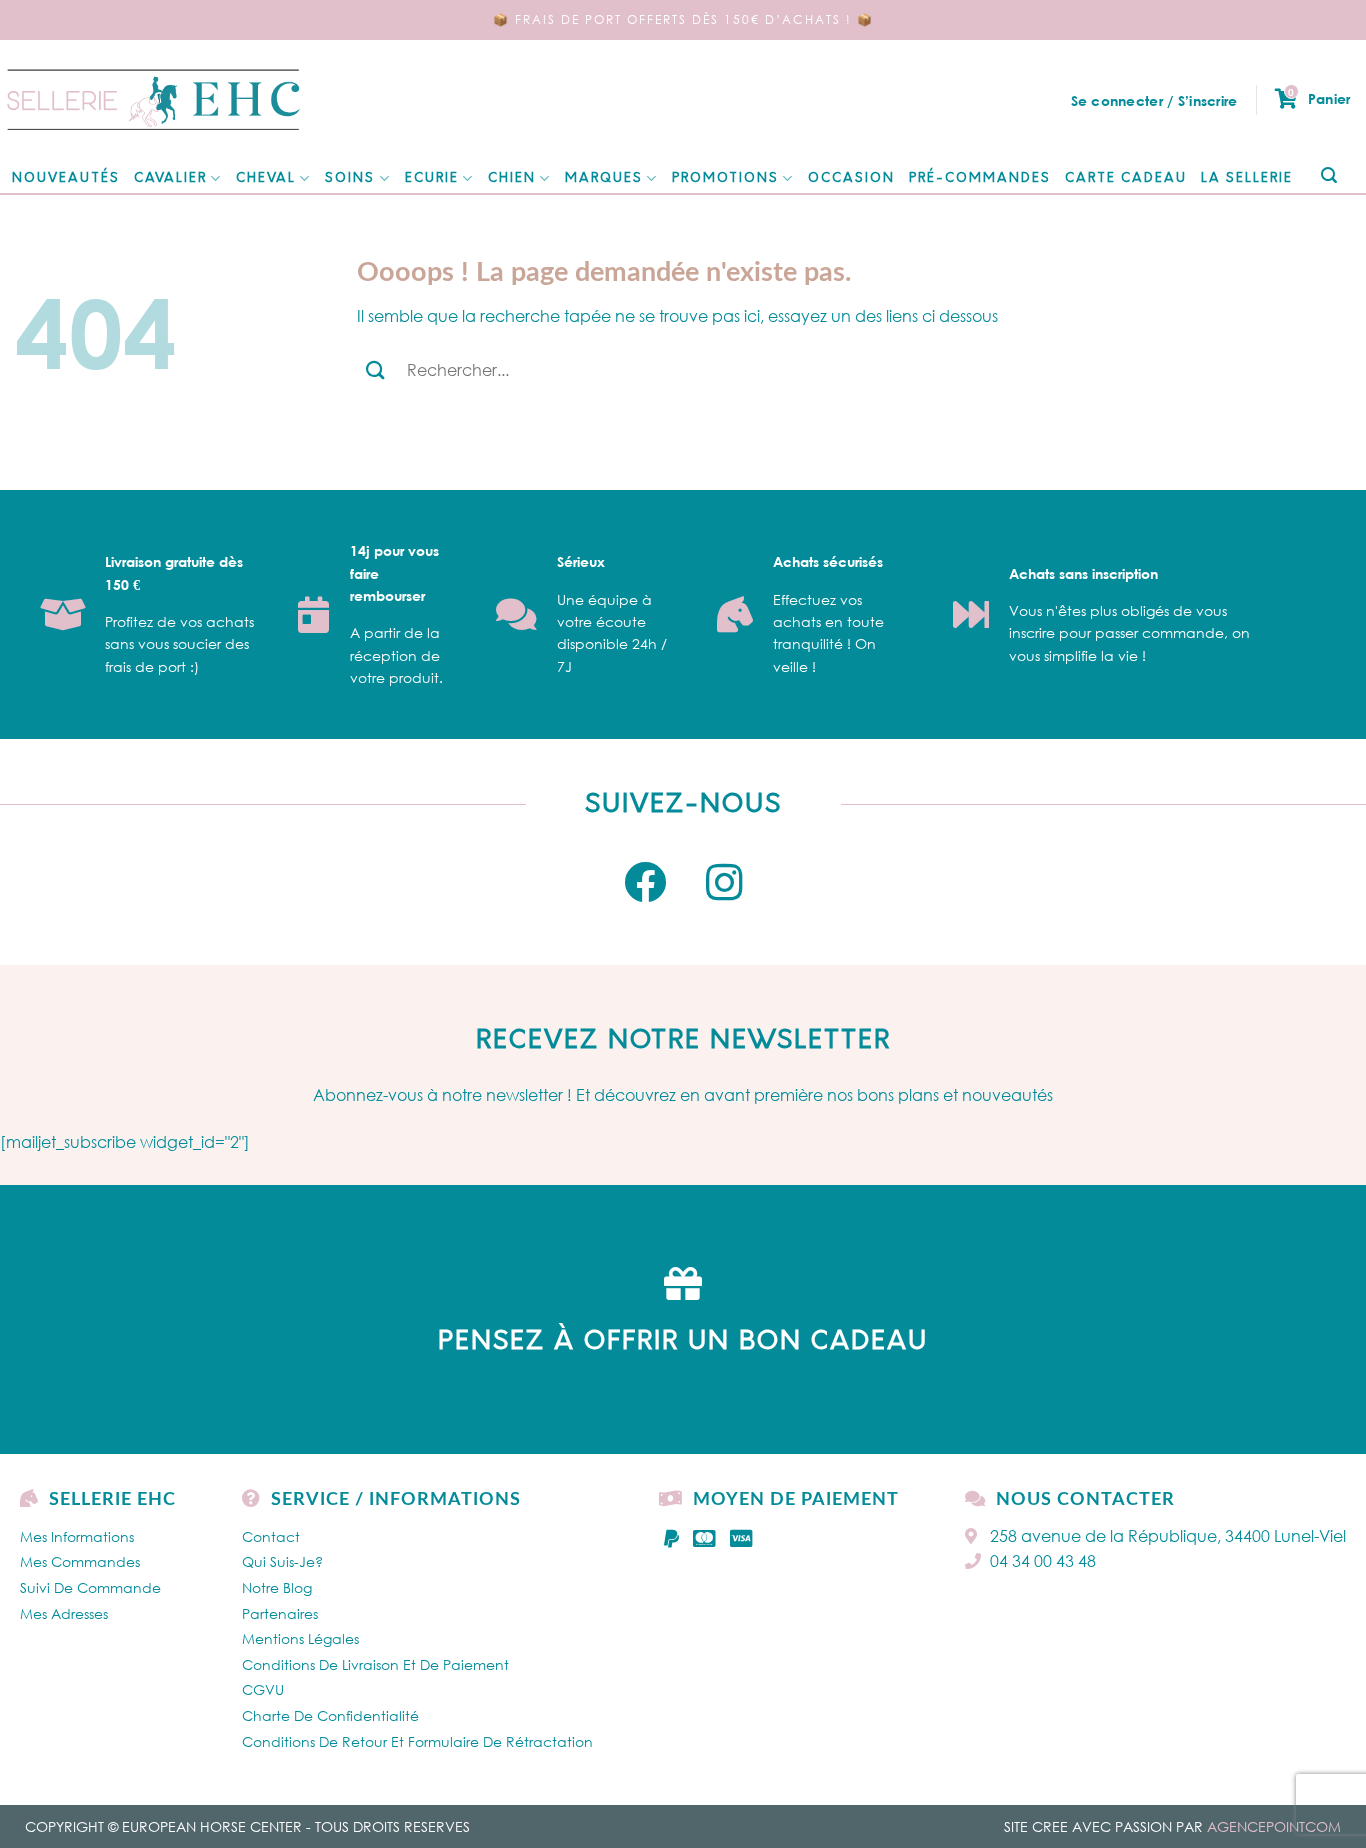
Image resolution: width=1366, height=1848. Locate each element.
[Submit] (1328, 176)
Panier (1319, 98)
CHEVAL (266, 178)
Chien (512, 178)
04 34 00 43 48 (1043, 1561)
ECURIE (432, 178)
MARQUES (604, 178)
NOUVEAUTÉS (66, 178)
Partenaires (280, 1613)
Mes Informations (77, 1536)
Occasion (851, 178)
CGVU (263, 1689)
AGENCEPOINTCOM (1274, 1826)
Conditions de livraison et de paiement (375, 1664)
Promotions (725, 178)
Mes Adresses (64, 1613)
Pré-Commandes (980, 178)
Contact (271, 1536)
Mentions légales (300, 1638)
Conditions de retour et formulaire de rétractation (417, 1741)
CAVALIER (170, 178)
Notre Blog (277, 1587)
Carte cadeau (1126, 178)
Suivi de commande (90, 1587)
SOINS (350, 178)
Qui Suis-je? (282, 1561)
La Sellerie (1247, 178)
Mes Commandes (80, 1561)
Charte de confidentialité (330, 1715)
